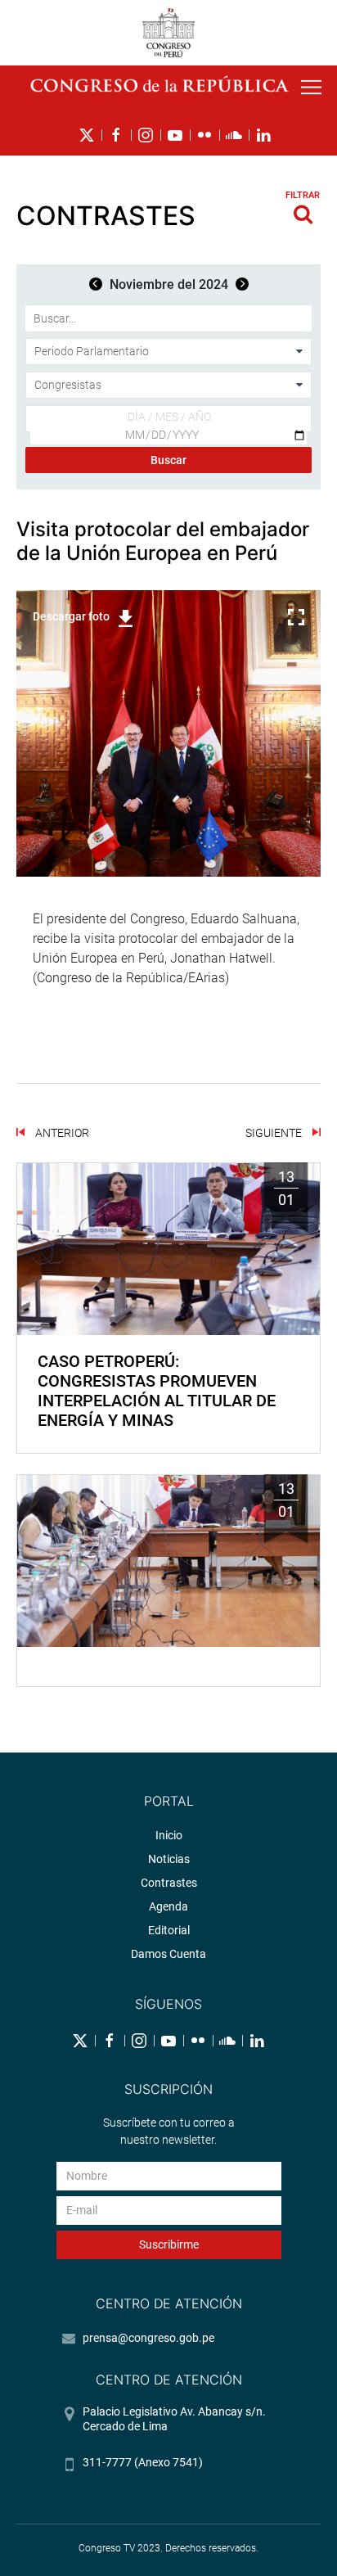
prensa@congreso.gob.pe (148, 2338)
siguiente (275, 1133)
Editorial (169, 1930)
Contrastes (169, 1883)
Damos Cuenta (168, 1954)
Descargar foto (71, 616)
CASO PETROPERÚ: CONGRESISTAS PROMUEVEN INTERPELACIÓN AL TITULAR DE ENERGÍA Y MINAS (157, 1391)
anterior (61, 1133)
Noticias (169, 1859)
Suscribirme (169, 2244)
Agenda (168, 1906)
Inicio (169, 1835)
